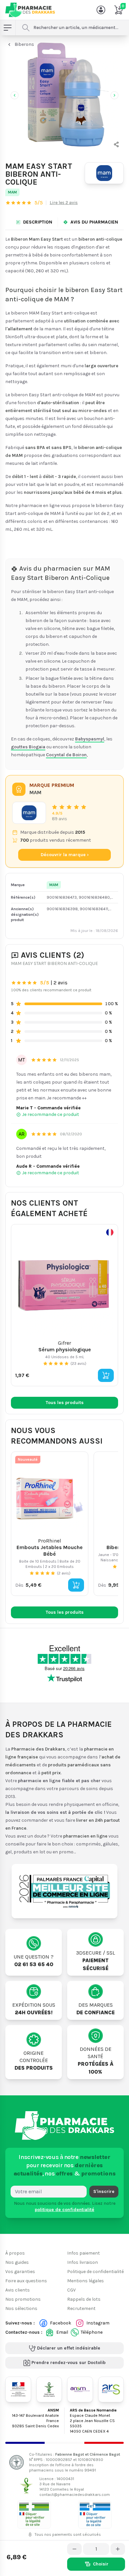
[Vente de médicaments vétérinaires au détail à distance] (95, 2514)
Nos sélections (21, 2308)
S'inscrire (104, 2191)
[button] (116, 144)
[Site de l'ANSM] (80, 2389)
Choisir (101, 2564)
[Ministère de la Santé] (18, 2389)
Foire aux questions (26, 2281)
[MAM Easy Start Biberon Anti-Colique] (64, 94)
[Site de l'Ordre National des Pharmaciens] (49, 2389)
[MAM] (104, 173)
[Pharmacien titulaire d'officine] (34, 2514)
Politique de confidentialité (95, 2272)
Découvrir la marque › (65, 855)
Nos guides (17, 2262)
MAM (12, 192)
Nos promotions (23, 2299)
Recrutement (81, 2308)
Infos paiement (84, 2253)
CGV (71, 2290)
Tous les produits (65, 1403)
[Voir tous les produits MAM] (29, 813)
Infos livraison (83, 2262)
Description (38, 222)
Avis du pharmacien (94, 222)
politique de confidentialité (64, 2209)
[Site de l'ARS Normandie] (111, 2389)
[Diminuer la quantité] (74, 2549)
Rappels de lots (84, 2299)
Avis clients (18, 2290)
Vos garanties (20, 2272)
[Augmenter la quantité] (118, 2549)
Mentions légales (86, 2281)
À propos (15, 2253)
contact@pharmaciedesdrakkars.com (75, 2494)
